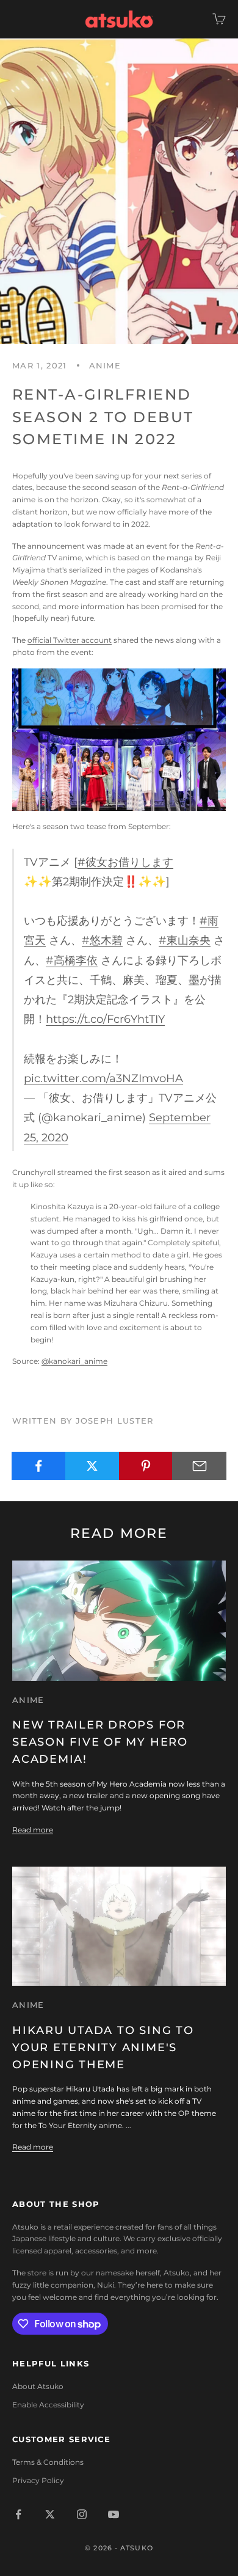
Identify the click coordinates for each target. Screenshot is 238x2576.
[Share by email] (199, 1466)
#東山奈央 (185, 940)
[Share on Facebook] (39, 1466)
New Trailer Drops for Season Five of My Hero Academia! (100, 1742)
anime (105, 365)
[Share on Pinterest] (146, 1466)
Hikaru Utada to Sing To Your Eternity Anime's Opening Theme (103, 2047)
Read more (33, 1830)
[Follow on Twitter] (50, 2514)
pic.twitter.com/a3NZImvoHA (103, 1078)
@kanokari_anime (74, 1361)
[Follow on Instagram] (82, 2514)
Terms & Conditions (48, 2462)
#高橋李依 (72, 960)
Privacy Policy (38, 2480)
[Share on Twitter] (92, 1466)
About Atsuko (38, 2386)
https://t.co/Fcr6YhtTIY (105, 1019)
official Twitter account (70, 640)
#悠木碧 (102, 940)
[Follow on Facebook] (18, 2514)
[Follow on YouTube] (114, 2514)
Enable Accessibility (48, 2405)
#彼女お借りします (125, 862)
